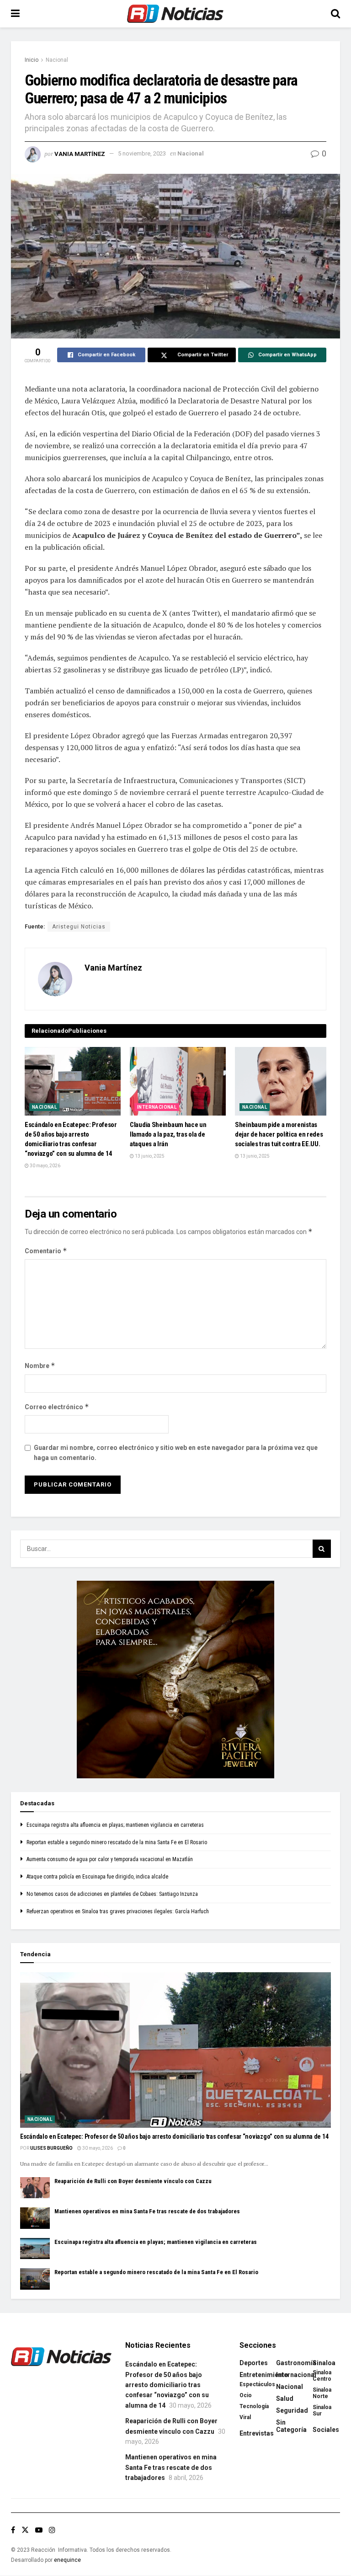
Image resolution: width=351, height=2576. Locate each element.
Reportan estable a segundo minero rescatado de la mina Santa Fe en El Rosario (117, 1842)
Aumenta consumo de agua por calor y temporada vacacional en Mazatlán (110, 1859)
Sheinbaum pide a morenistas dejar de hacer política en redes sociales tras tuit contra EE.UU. (279, 1134)
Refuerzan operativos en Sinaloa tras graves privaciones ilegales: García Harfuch (118, 1911)
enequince (67, 2560)
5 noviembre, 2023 (142, 153)
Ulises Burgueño (51, 2148)
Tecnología (254, 2406)
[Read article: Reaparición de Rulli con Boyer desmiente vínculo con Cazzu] (35, 2188)
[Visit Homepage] (175, 14)
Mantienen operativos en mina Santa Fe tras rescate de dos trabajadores (147, 2211)
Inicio (32, 60)
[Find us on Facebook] (13, 2530)
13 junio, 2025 (149, 1156)
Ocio (246, 2395)
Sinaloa (324, 2363)
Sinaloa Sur (322, 2410)
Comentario (46, 1251)
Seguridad (292, 2410)
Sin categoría (291, 2426)
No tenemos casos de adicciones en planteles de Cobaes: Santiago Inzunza (112, 1894)
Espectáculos (257, 2384)
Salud (285, 2399)
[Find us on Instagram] (52, 2530)
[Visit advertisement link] (175, 1680)
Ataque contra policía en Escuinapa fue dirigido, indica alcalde (97, 1877)
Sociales (326, 2430)
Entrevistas (257, 2433)
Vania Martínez (80, 153)
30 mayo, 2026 (45, 1166)
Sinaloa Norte (322, 2393)
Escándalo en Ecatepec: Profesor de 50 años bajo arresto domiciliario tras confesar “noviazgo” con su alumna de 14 (174, 2136)
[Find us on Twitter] (25, 2530)
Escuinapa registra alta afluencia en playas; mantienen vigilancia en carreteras (115, 1825)
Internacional (157, 1107)
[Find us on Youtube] (39, 2530)
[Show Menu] (15, 14)
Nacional (57, 60)
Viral (245, 2417)
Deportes (254, 2363)
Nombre (40, 1366)
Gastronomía (296, 2363)
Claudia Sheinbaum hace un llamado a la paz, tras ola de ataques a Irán (168, 1134)
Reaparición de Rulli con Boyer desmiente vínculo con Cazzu (133, 2181)
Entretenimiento (264, 2375)
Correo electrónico (57, 1407)
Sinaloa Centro (322, 2376)
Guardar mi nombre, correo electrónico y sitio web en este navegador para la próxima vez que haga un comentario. (176, 1453)
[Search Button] (335, 14)
